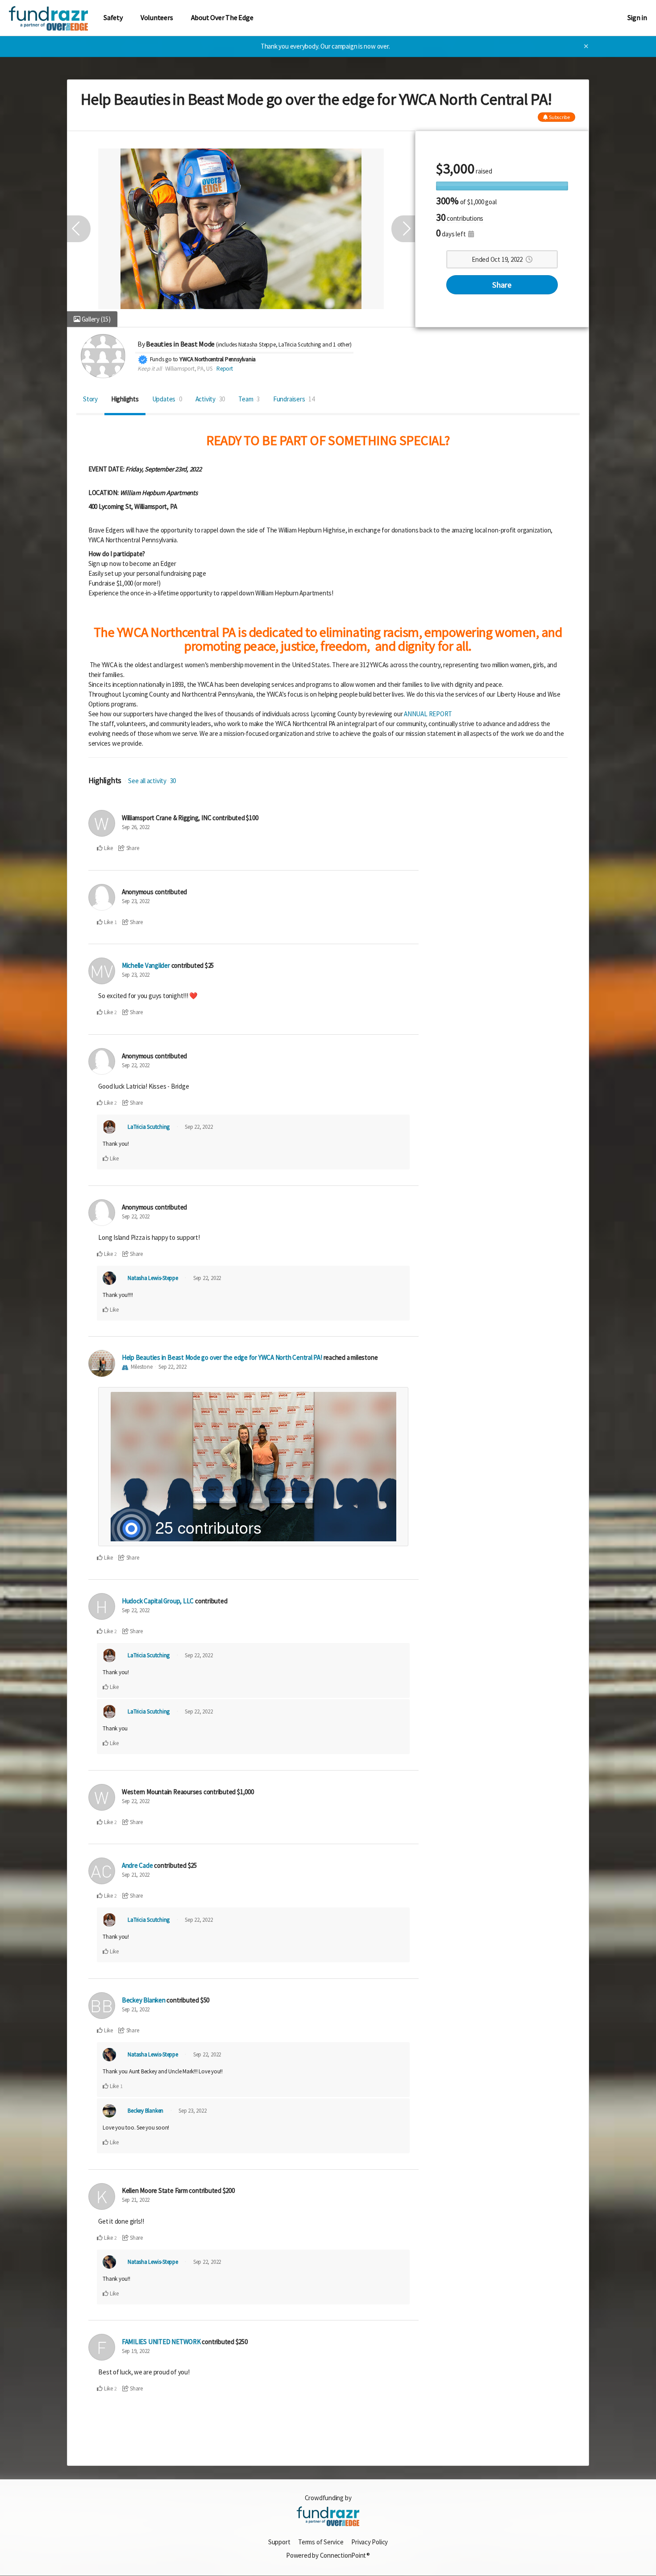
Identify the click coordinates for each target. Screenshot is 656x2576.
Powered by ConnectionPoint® (328, 2555)
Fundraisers (294, 399)
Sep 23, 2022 (136, 901)
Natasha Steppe (257, 345)
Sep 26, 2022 (136, 827)
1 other (341, 345)
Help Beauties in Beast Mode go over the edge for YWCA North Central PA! (222, 1357)
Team (249, 399)
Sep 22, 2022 (136, 1065)
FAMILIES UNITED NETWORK (161, 2342)
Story (90, 399)
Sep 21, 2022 (136, 1875)
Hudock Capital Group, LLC (158, 1601)
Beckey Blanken (144, 2000)
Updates (167, 399)
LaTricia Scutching (300, 345)
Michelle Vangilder (146, 965)
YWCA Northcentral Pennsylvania (218, 359)
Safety (113, 18)
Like (108, 848)
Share (502, 285)
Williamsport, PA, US (189, 369)
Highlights (125, 399)
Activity (210, 399)
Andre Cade (137, 1865)
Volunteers (157, 18)
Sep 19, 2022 (136, 2351)
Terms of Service (321, 2542)
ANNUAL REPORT (428, 714)
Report (225, 369)
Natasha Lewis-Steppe (153, 1278)
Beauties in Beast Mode (180, 344)
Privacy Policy (370, 2542)
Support (279, 2542)
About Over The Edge (222, 18)
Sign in (637, 18)
